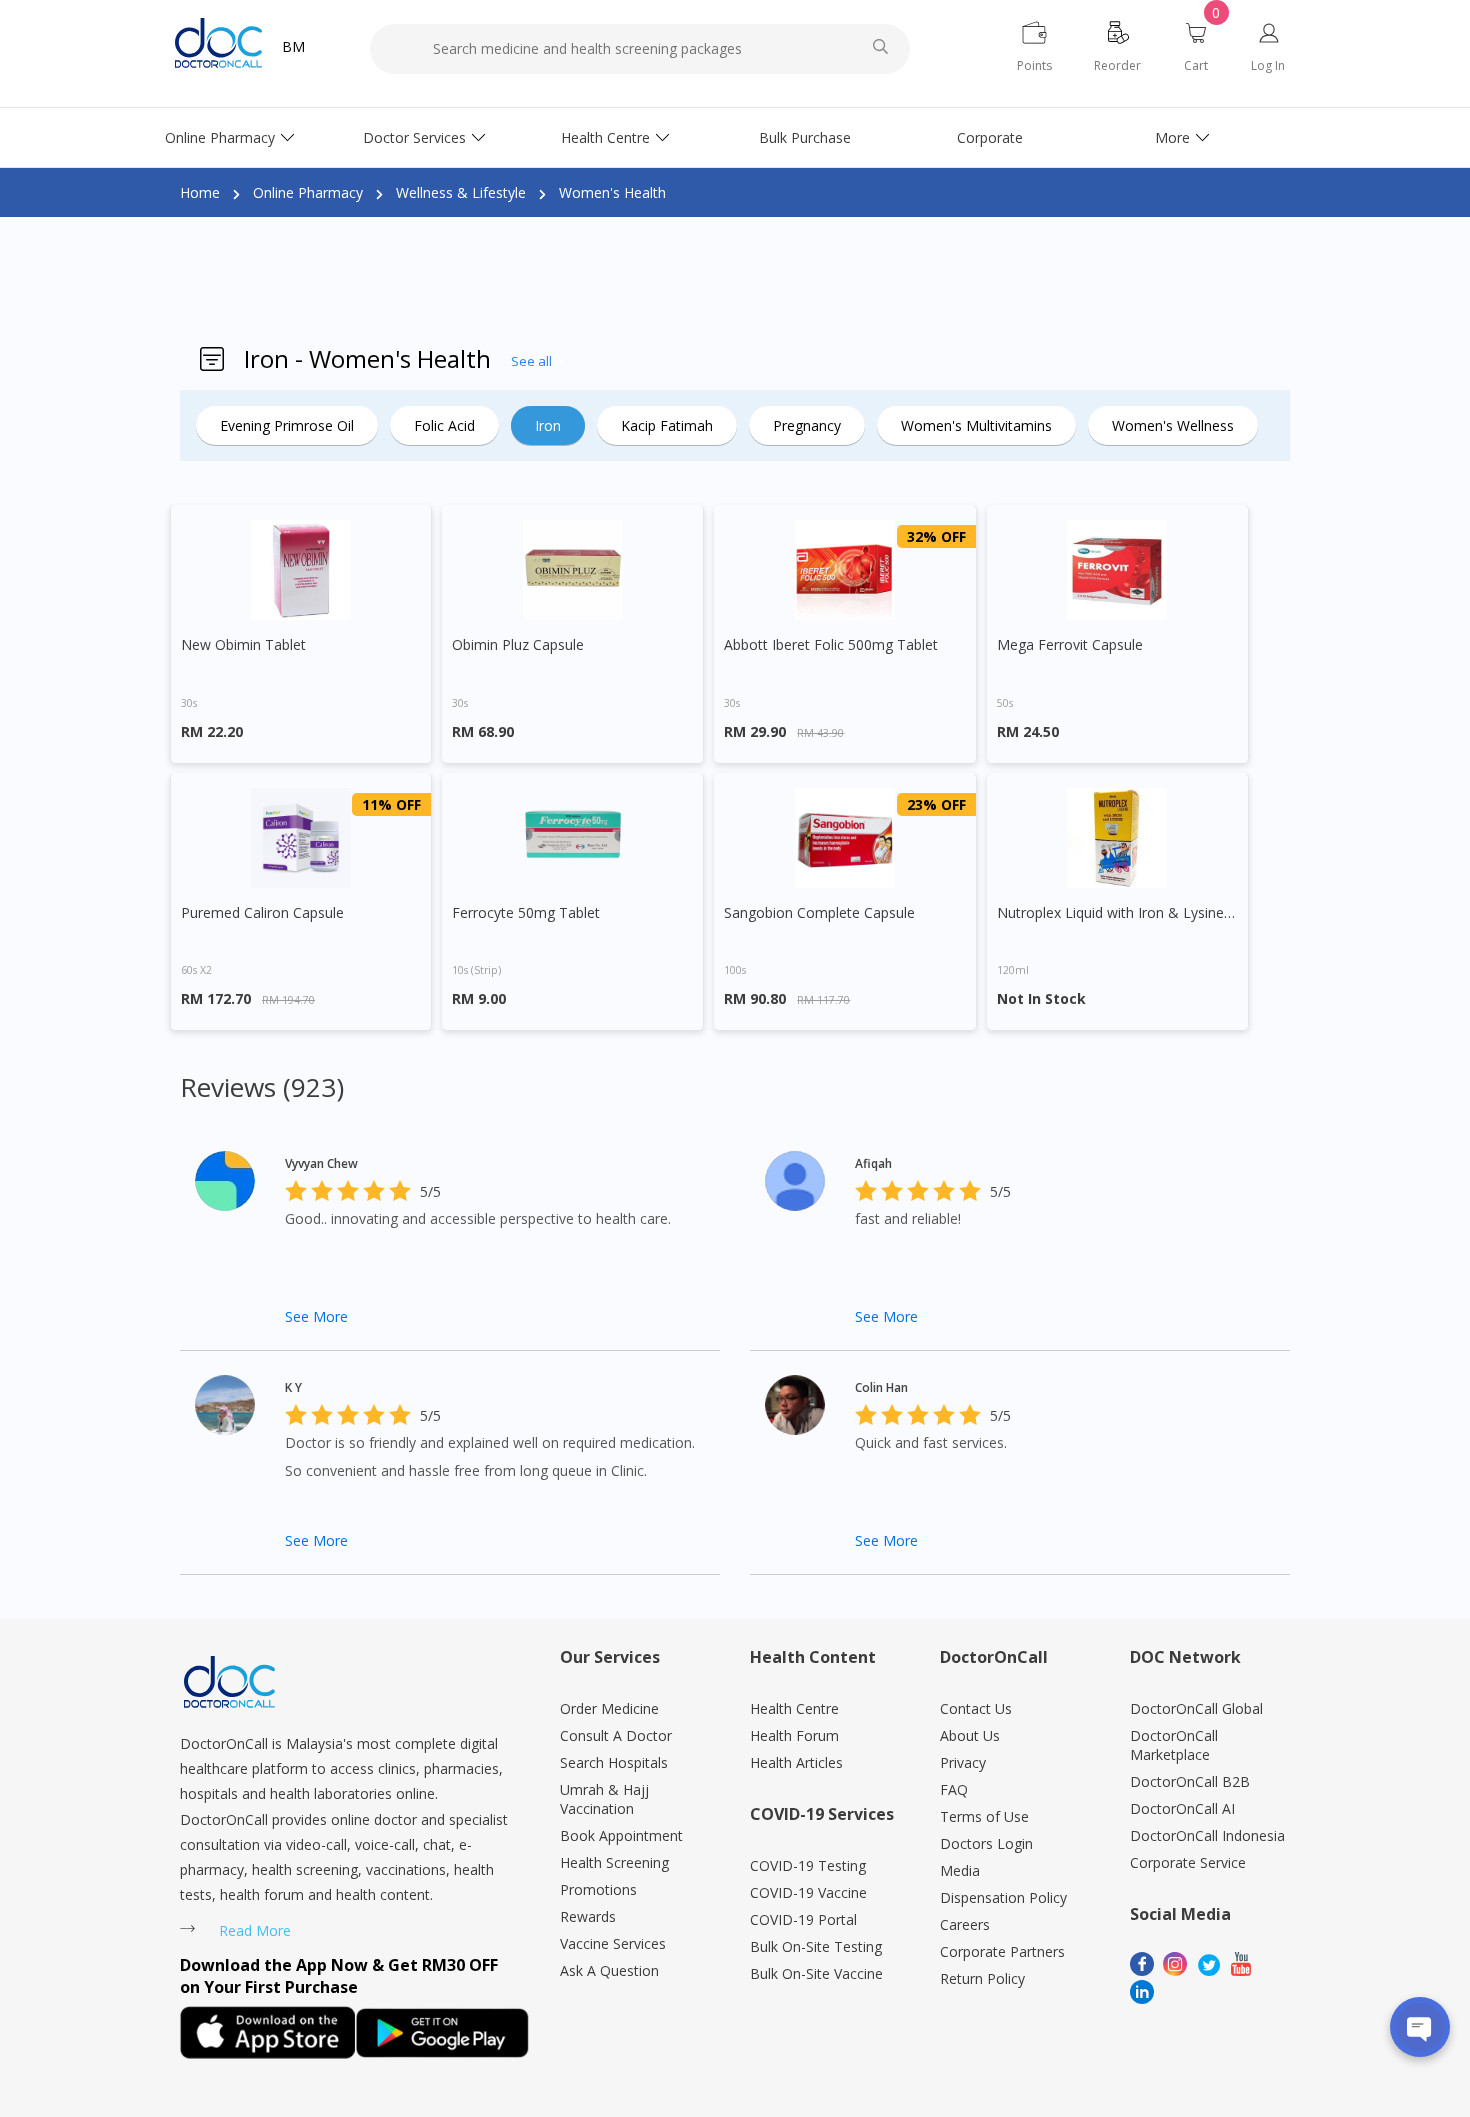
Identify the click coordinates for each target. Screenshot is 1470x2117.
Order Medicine (609, 1708)
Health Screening (614, 1862)
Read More (255, 1930)
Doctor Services (414, 137)
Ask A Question (609, 1970)
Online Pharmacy (220, 137)
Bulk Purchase (805, 137)
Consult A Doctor (616, 1735)
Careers (965, 1924)
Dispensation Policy (1003, 1897)
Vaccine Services (613, 1943)
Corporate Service (1188, 1862)
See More (316, 1316)
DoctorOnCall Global (1196, 1708)
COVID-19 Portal (803, 1919)
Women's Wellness (1173, 425)
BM (293, 46)
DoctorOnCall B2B (1190, 1781)
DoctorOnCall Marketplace (1174, 1745)
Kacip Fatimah (667, 425)
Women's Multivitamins (976, 425)
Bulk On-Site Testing (816, 1946)
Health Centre (605, 137)
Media (960, 1870)
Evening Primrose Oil (287, 425)
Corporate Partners (1002, 1951)
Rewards (588, 1916)
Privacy (963, 1762)
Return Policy (982, 1978)
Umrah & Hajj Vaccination (604, 1799)
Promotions (598, 1889)
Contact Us (976, 1708)
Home (200, 192)
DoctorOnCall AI (1182, 1808)
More (1172, 137)
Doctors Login (986, 1843)
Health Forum (794, 1735)
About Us (970, 1735)
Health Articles (796, 1762)
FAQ (954, 1789)
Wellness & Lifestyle (461, 192)
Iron (548, 425)
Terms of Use (984, 1816)
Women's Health (612, 192)
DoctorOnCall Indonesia (1207, 1835)
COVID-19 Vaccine (808, 1892)
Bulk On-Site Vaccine (816, 1973)
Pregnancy (807, 425)
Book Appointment (621, 1835)
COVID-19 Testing (808, 1865)
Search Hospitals (614, 1762)
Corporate (990, 137)
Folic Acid (444, 425)
